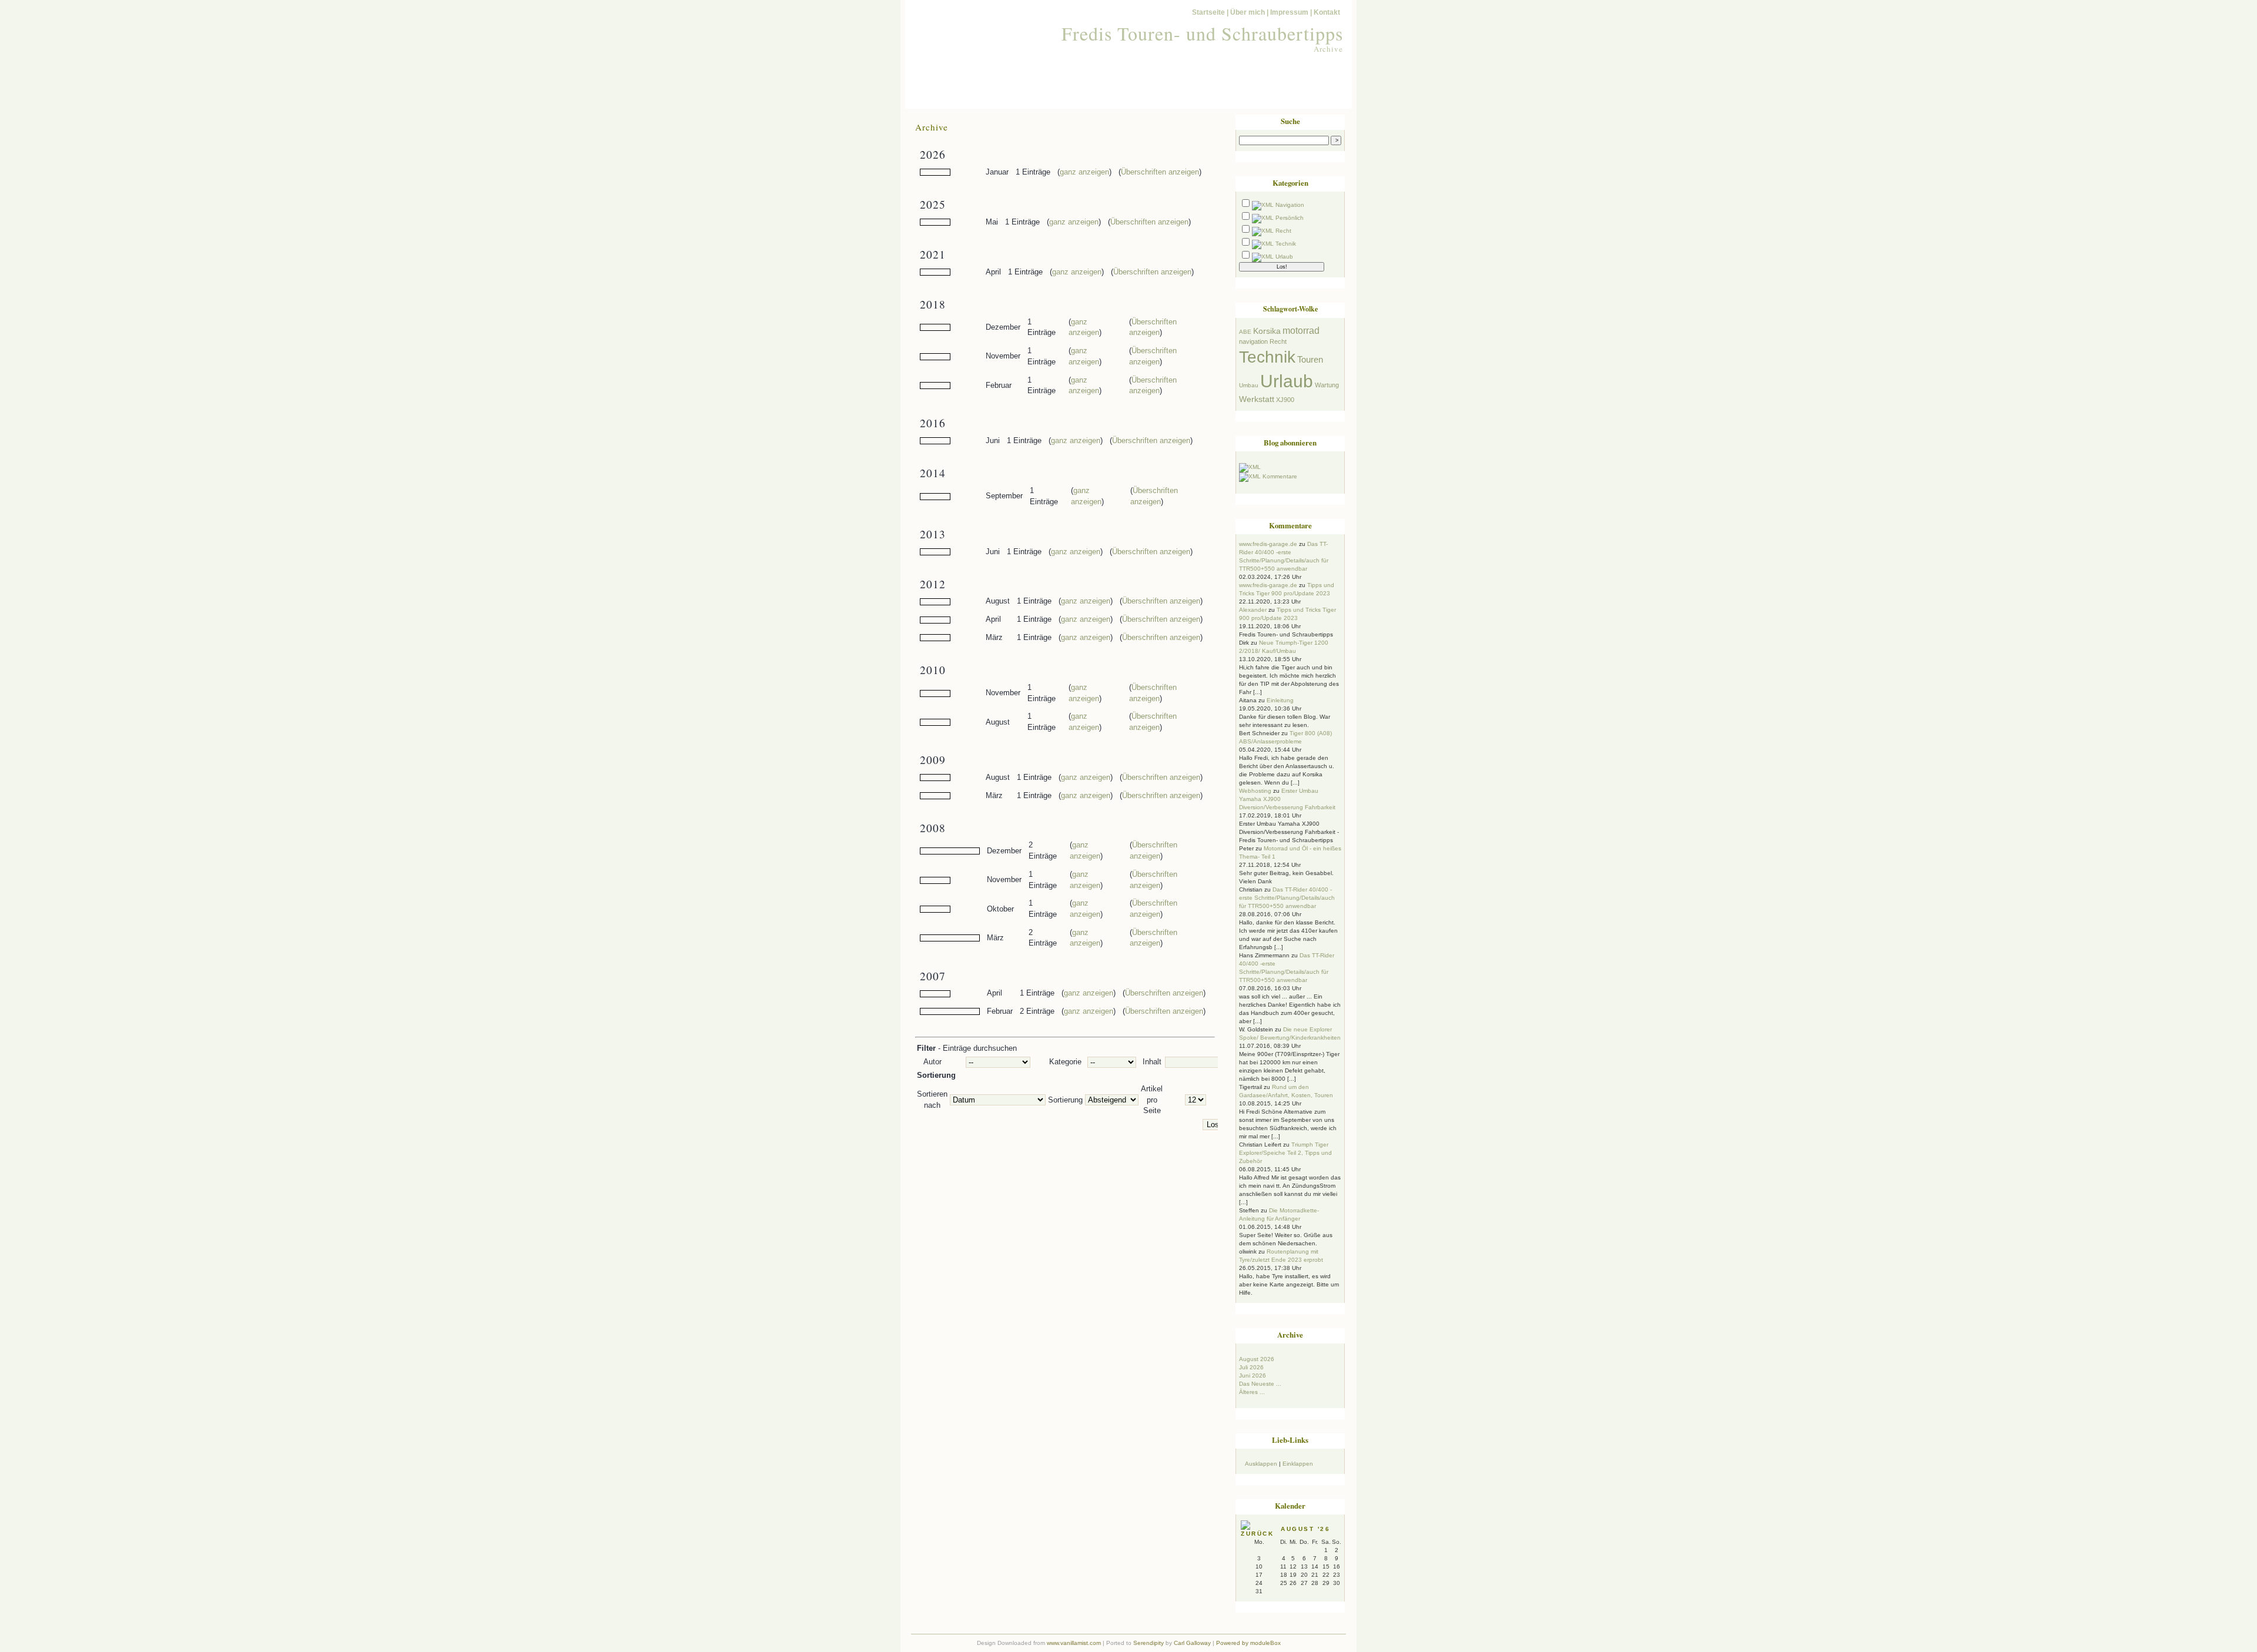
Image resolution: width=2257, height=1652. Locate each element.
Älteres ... (1252, 1392)
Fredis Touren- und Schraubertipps (1202, 33)
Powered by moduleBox (1248, 1643)
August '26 (1305, 1529)
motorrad (1301, 330)
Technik (1286, 244)
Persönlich (1290, 218)
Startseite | (1210, 12)
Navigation (1290, 205)
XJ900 (1285, 400)
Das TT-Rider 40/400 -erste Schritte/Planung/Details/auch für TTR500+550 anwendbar (1287, 898)
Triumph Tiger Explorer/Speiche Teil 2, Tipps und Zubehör (1285, 1153)
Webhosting (1255, 791)
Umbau (1249, 385)
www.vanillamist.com (1074, 1643)
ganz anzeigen (1084, 172)
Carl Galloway (1192, 1643)
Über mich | (1249, 12)
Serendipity (1148, 1643)
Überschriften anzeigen (1160, 172)
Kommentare (1280, 476)
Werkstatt (1257, 399)
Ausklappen (1261, 1464)
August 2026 (1257, 1359)
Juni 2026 (1253, 1375)
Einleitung (1280, 700)
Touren (1310, 360)
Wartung (1327, 385)
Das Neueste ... (1260, 1384)
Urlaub (1284, 257)
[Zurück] (1261, 1534)
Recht (1283, 231)
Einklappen (1298, 1464)
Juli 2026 (1251, 1367)
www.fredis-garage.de (1268, 544)
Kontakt (1327, 12)
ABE (1245, 332)
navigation (1253, 341)
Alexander (1253, 610)
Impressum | (1291, 12)
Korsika (1267, 331)
